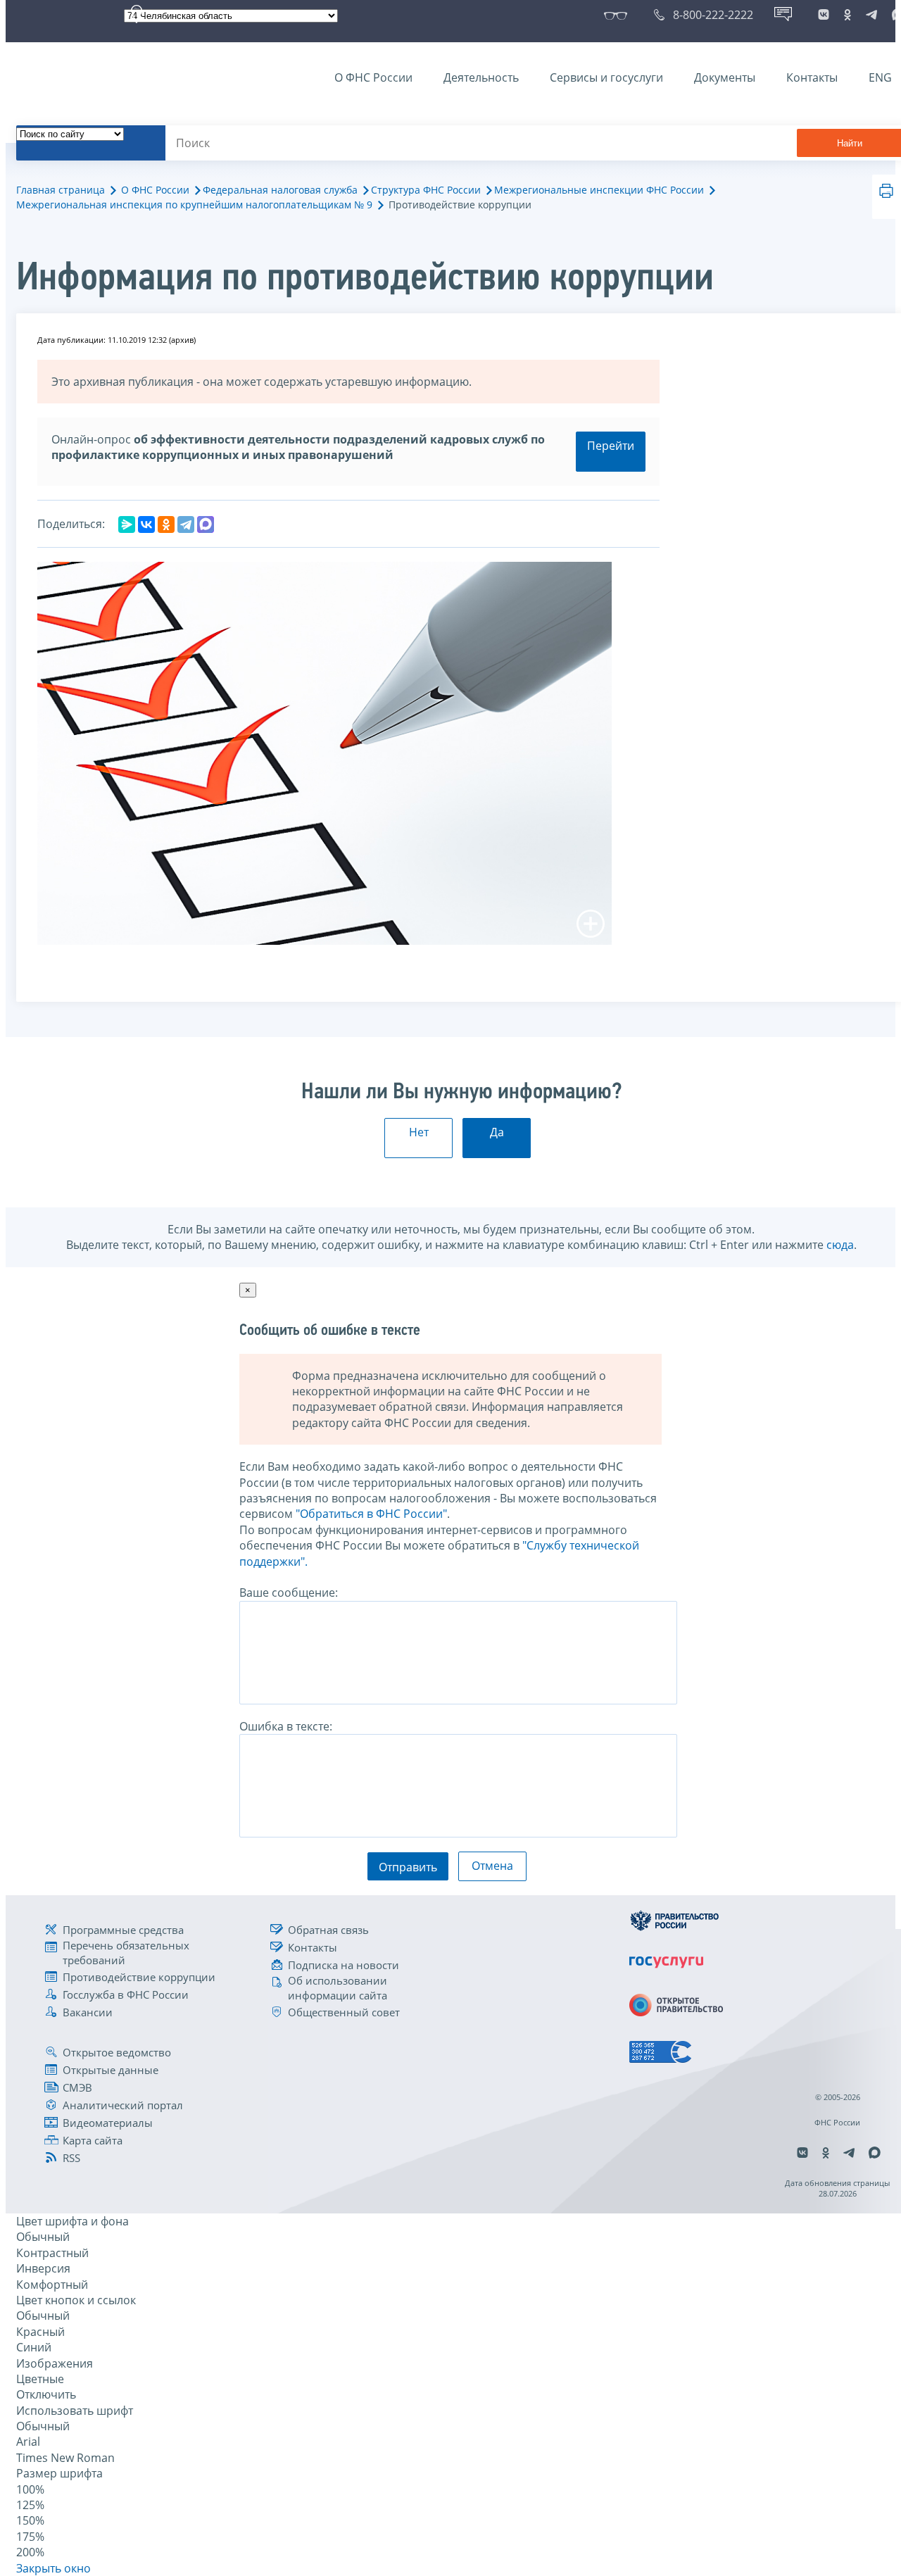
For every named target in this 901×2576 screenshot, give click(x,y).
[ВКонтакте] (146, 524)
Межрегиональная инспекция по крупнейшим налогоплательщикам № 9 (194, 205)
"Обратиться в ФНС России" (371, 1514)
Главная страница (61, 190)
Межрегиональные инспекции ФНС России (599, 190)
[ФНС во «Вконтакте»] (824, 15)
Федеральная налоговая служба (280, 190)
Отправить (408, 1867)
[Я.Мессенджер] (127, 524)
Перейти (611, 446)
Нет (419, 1132)
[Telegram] (186, 524)
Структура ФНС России (426, 190)
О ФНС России (373, 77)
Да (497, 1132)
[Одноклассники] (166, 524)
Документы (725, 77)
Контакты (812, 77)
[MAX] (206, 524)
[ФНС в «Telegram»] (871, 15)
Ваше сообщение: (289, 1592)
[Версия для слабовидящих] (618, 15)
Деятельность (481, 77)
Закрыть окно (53, 2568)
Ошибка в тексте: (286, 1726)
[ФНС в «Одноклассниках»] (848, 15)
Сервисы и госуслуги (606, 77)
